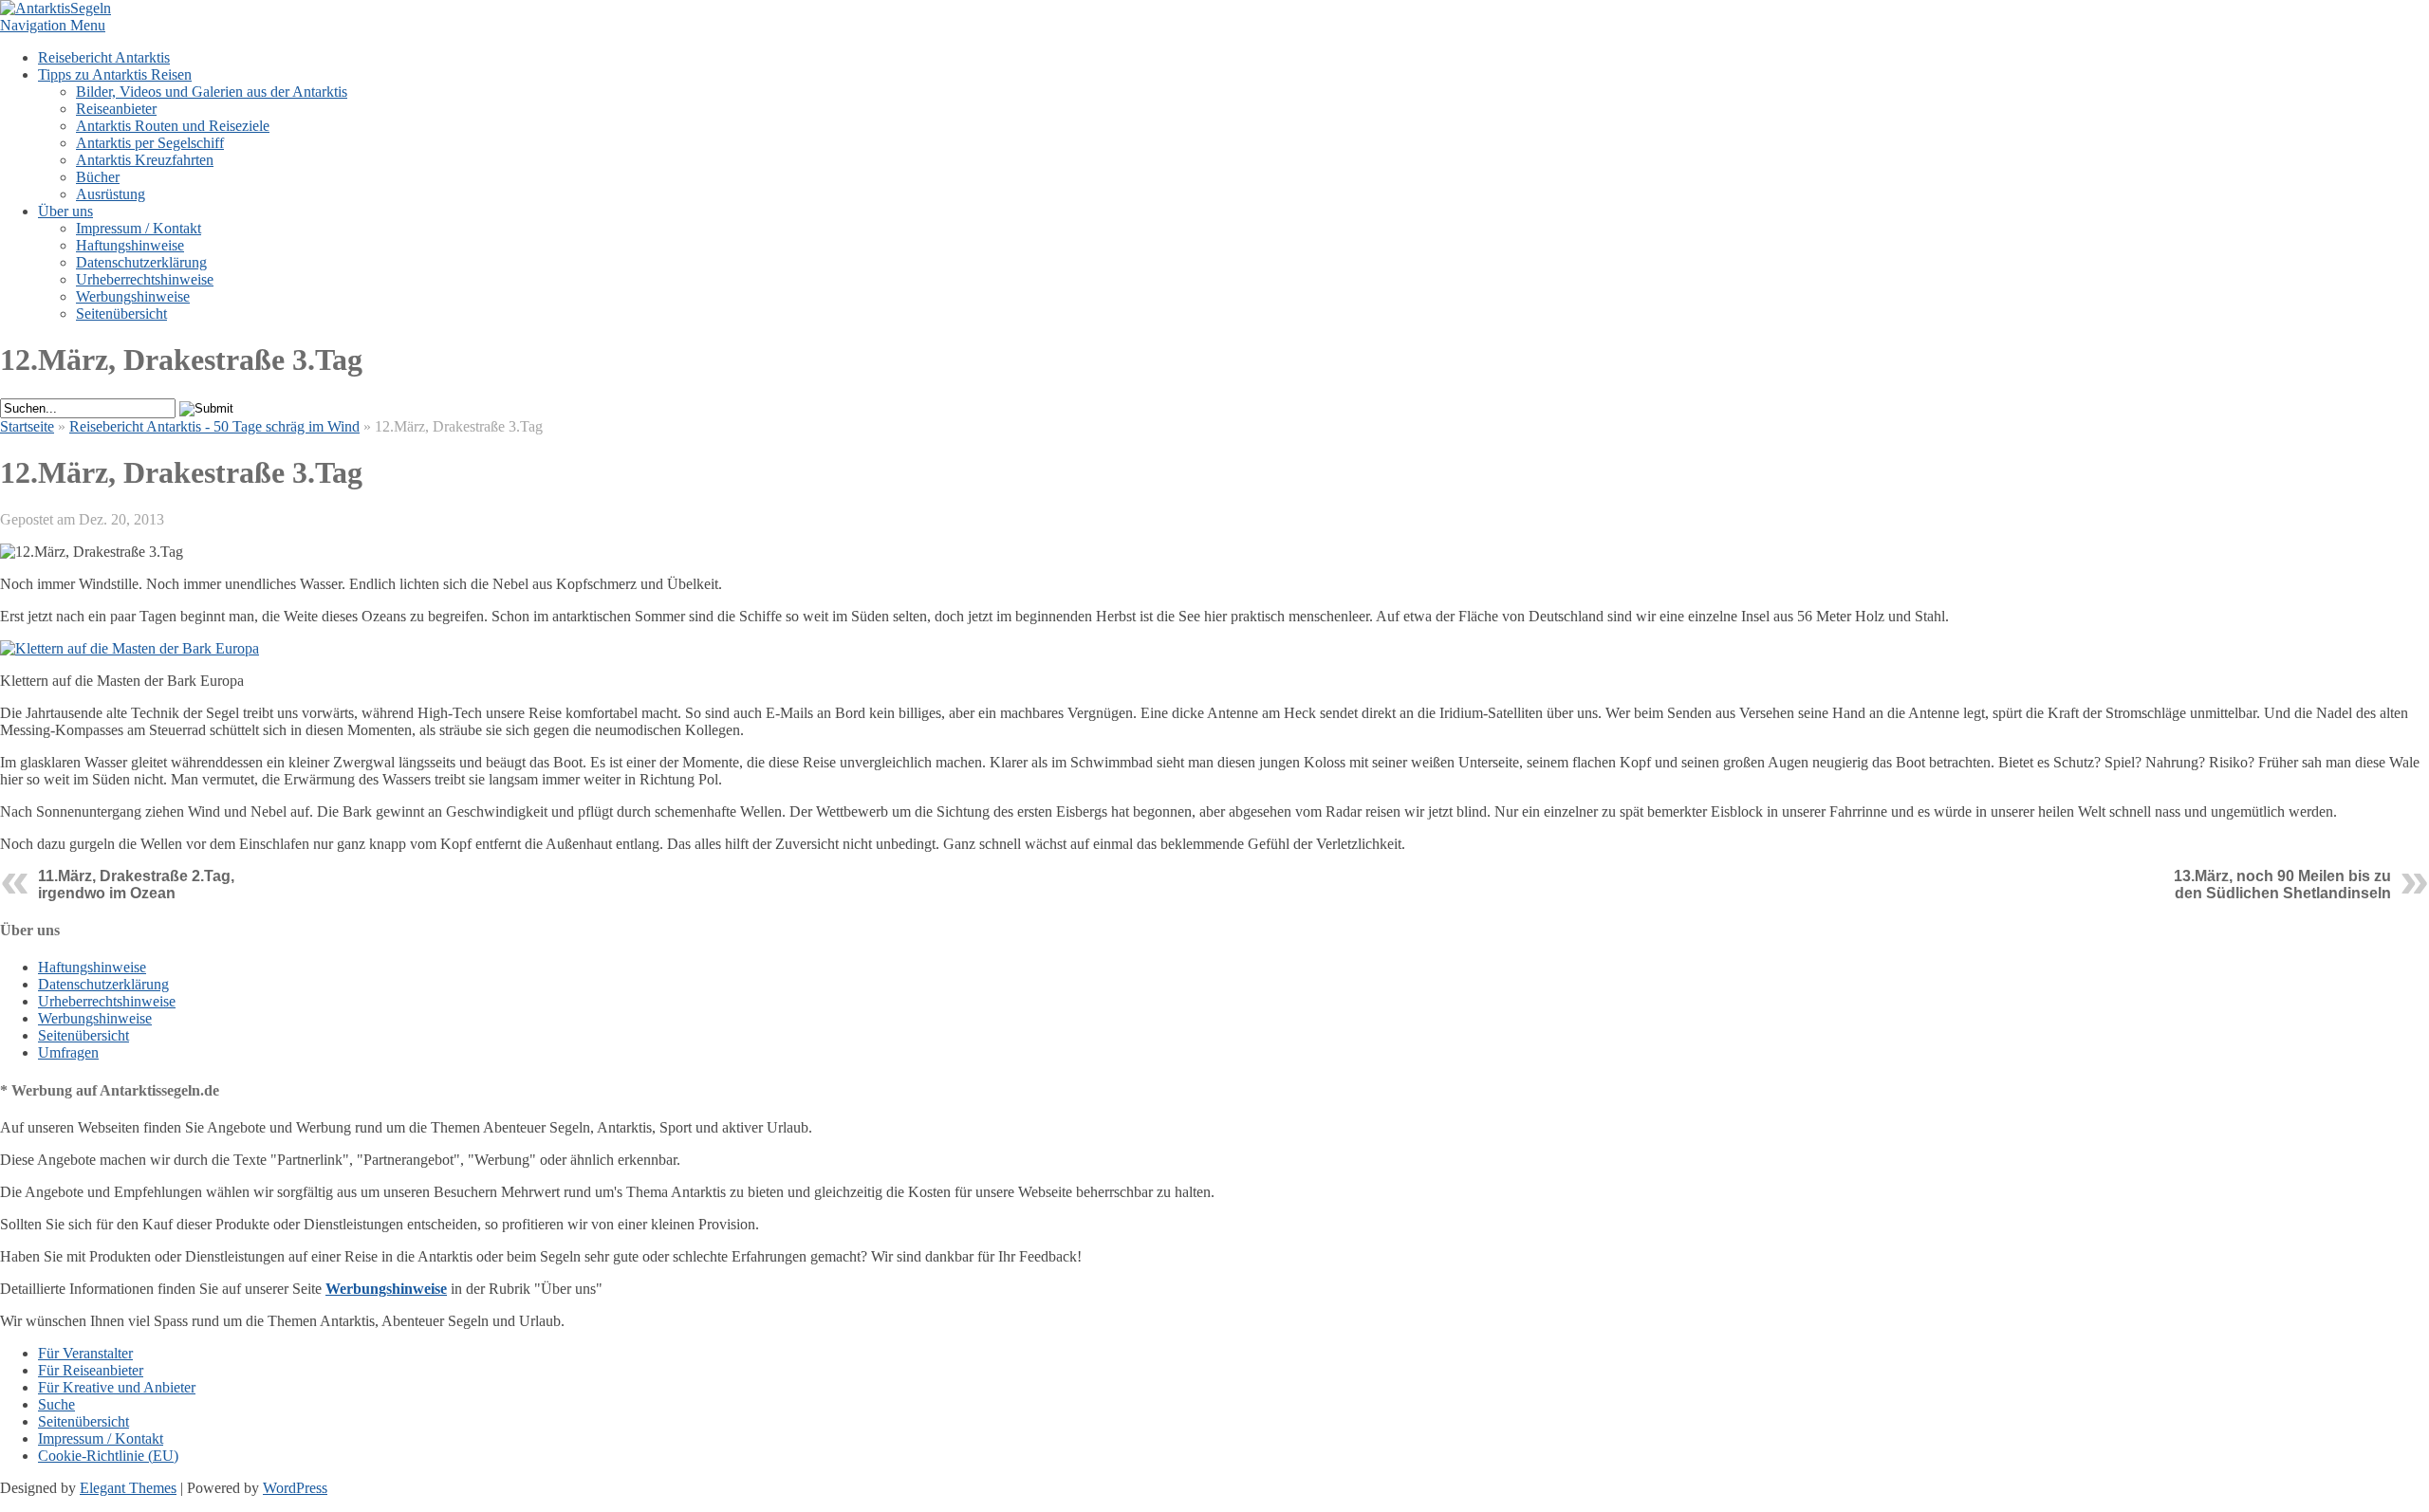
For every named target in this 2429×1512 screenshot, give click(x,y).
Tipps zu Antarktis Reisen (115, 74)
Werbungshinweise (133, 296)
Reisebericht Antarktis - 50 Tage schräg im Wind (214, 426)
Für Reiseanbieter (91, 1370)
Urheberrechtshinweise (145, 279)
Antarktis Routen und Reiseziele (173, 126)
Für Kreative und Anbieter (117, 1387)
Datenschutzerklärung (141, 262)
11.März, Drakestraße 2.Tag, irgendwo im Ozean (136, 885)
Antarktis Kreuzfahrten (145, 160)
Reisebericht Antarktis (104, 57)
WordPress (295, 1488)
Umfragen (68, 1052)
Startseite (27, 426)
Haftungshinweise (130, 245)
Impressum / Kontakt (139, 228)
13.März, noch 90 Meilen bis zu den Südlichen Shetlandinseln (2282, 885)
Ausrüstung (111, 194)
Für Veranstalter (85, 1353)
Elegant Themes (128, 1488)
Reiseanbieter (116, 109)
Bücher (98, 177)
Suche (56, 1404)
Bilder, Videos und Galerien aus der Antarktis (212, 92)
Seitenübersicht (121, 313)
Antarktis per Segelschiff (150, 143)
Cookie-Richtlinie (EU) (108, 1456)
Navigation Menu (53, 25)
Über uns (65, 211)
